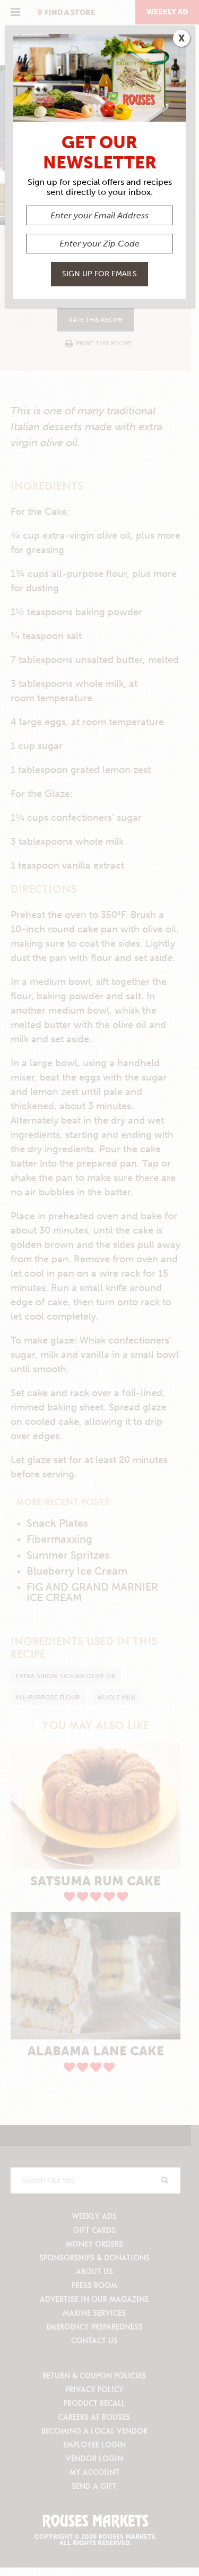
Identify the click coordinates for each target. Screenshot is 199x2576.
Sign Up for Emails (99, 274)
